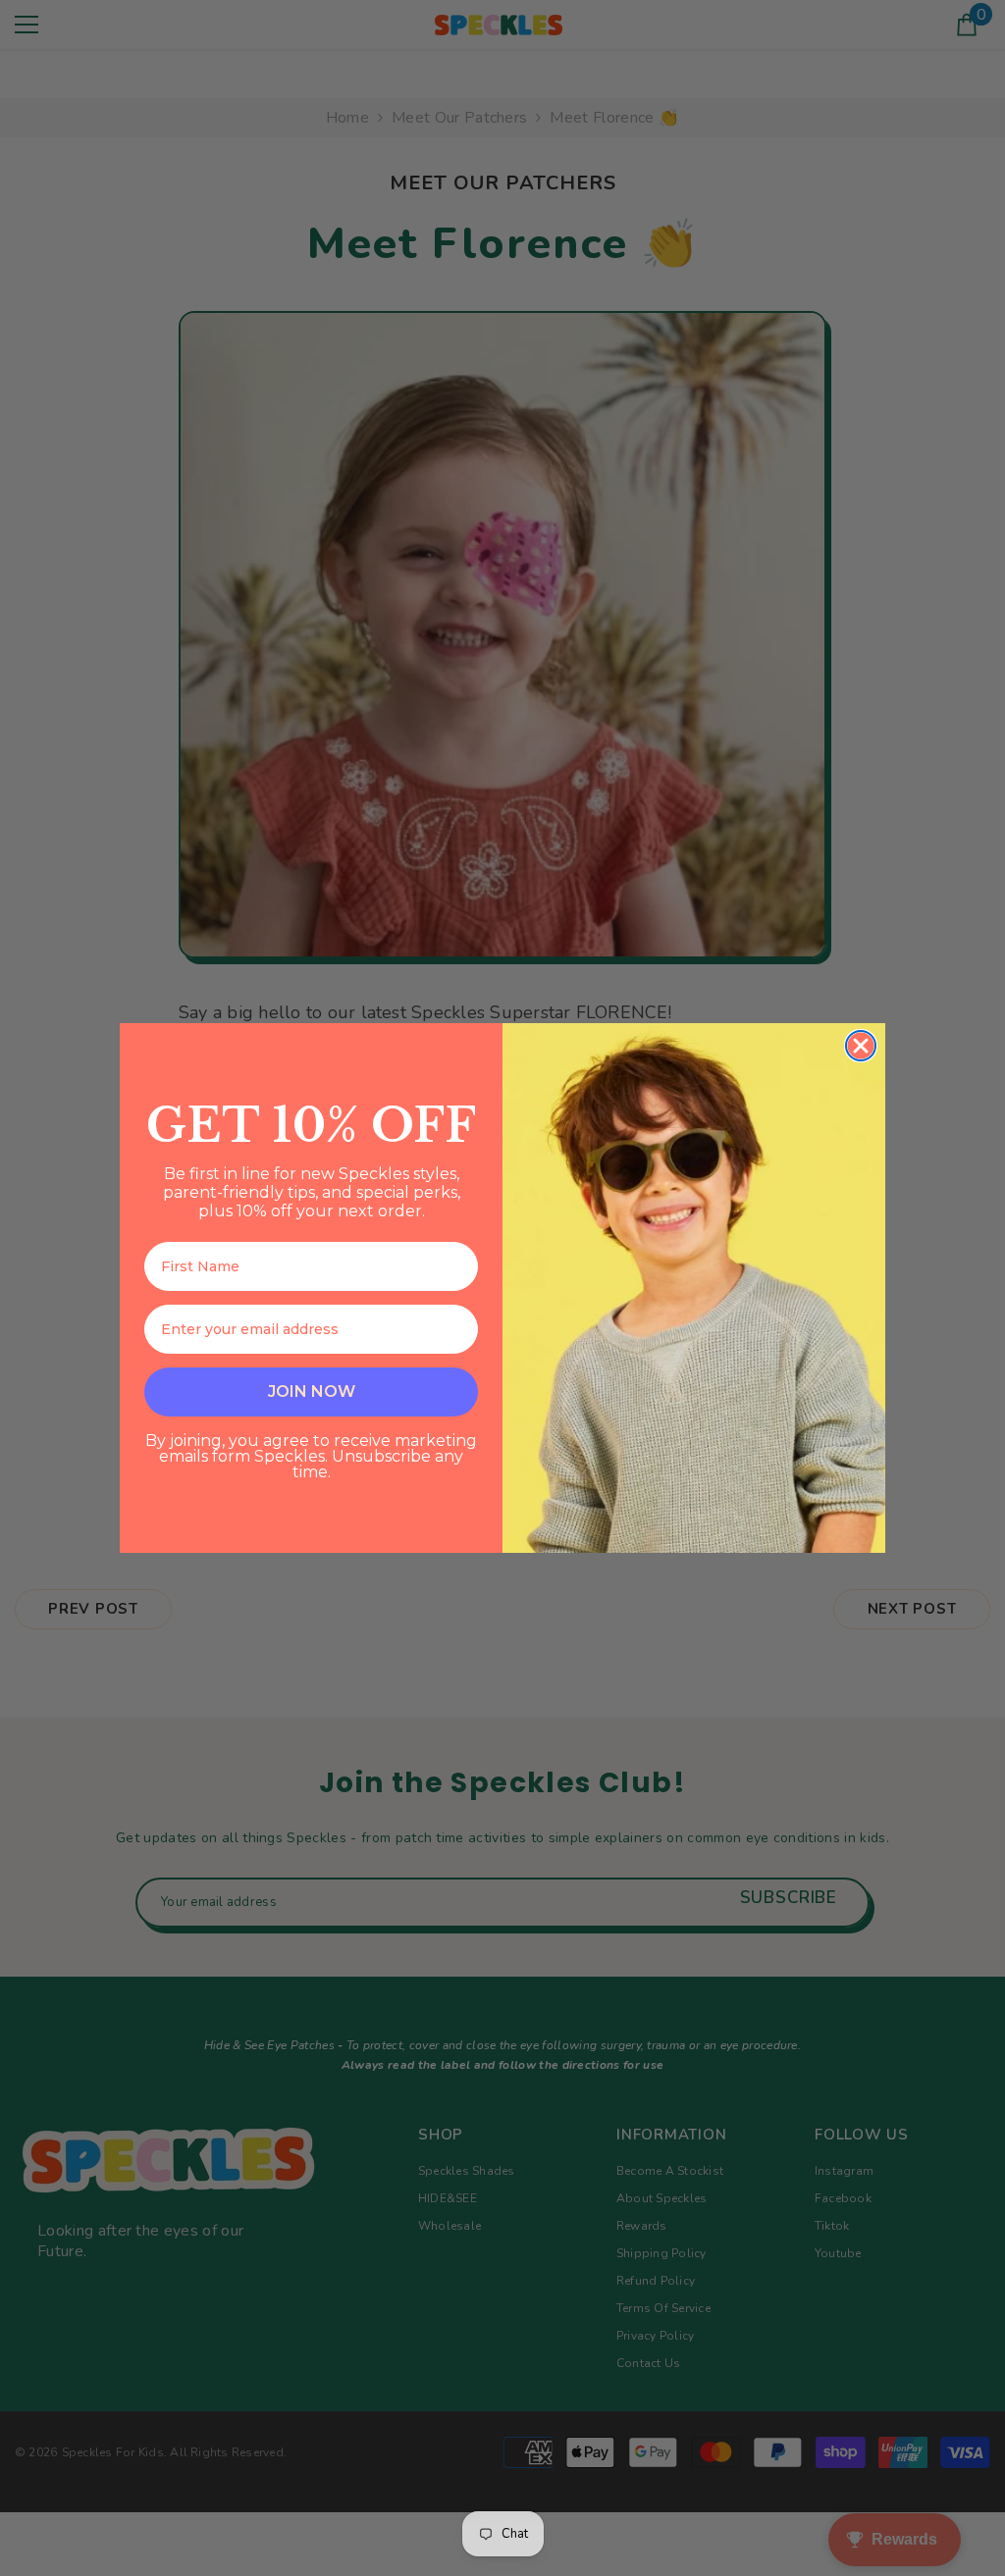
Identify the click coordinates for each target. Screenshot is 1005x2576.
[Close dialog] (861, 1046)
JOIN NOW (312, 1391)
